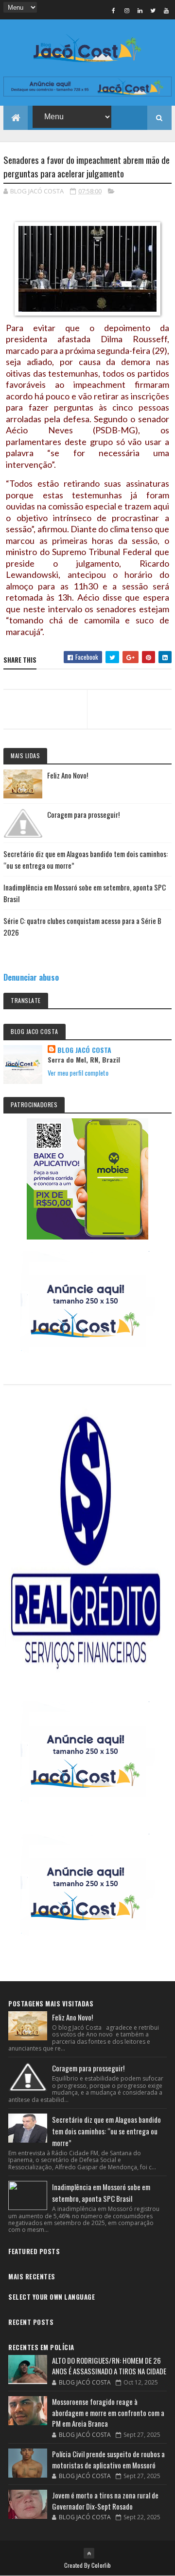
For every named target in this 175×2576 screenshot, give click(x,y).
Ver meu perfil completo (78, 1073)
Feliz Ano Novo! (68, 775)
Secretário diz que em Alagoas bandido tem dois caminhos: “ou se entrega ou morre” (106, 2131)
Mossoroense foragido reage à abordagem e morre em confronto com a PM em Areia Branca (108, 2412)
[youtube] (166, 10)
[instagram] (127, 10)
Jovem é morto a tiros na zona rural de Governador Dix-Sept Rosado (105, 2501)
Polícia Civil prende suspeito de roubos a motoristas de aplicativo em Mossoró (108, 2459)
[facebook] (114, 10)
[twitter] (153, 10)
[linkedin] (140, 10)
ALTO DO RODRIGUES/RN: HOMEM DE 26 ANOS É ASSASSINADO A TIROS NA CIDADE (109, 2366)
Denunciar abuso (31, 977)
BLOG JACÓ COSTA (84, 1050)
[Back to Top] (89, 2553)
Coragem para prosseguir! (83, 814)
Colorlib (101, 2565)
